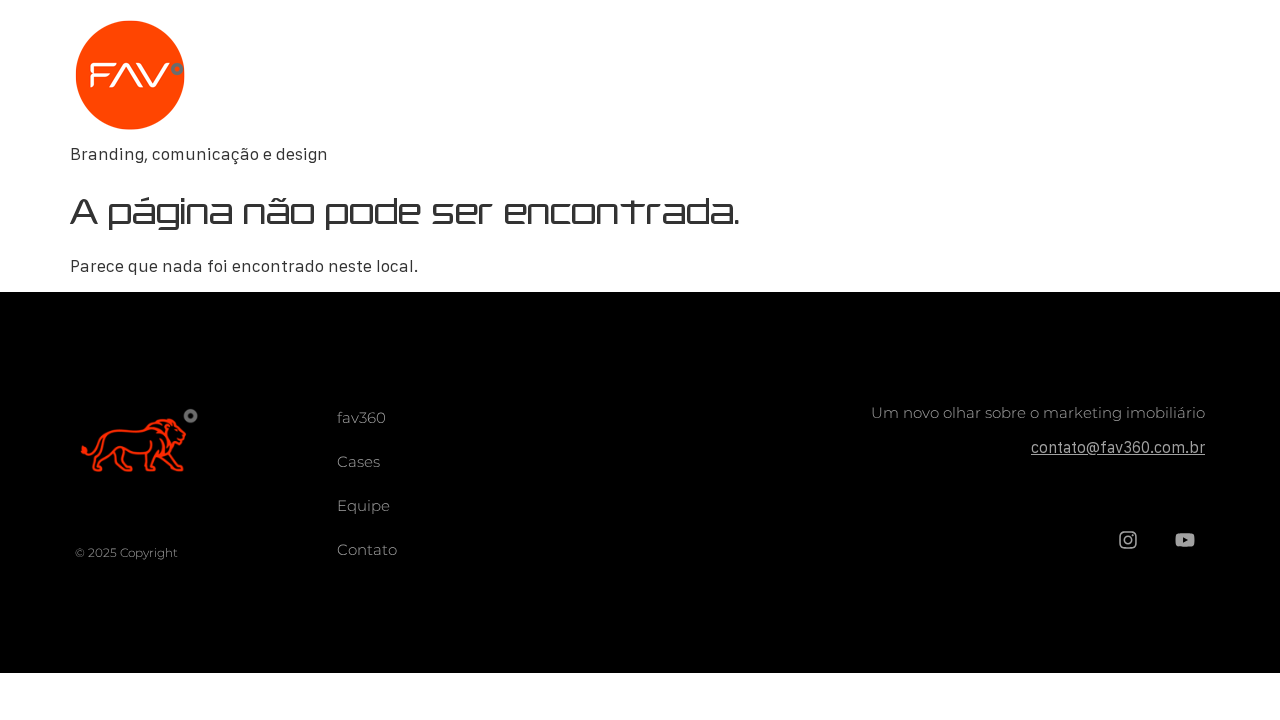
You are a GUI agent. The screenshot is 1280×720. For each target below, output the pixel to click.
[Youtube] (1185, 540)
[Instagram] (1128, 540)
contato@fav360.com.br (1118, 447)
